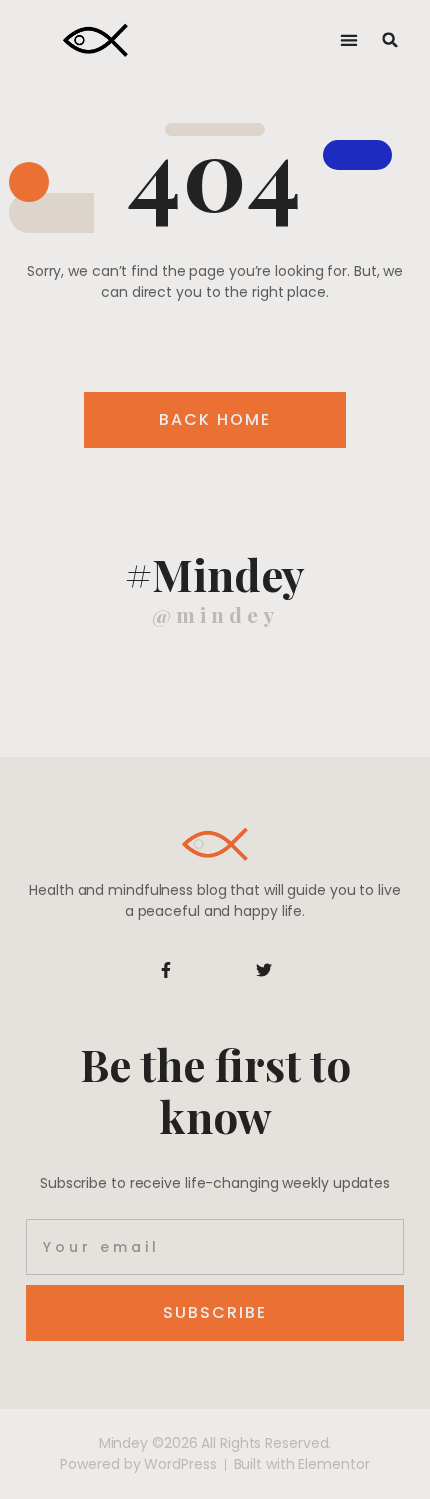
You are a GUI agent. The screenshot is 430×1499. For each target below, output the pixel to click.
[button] (348, 40)
